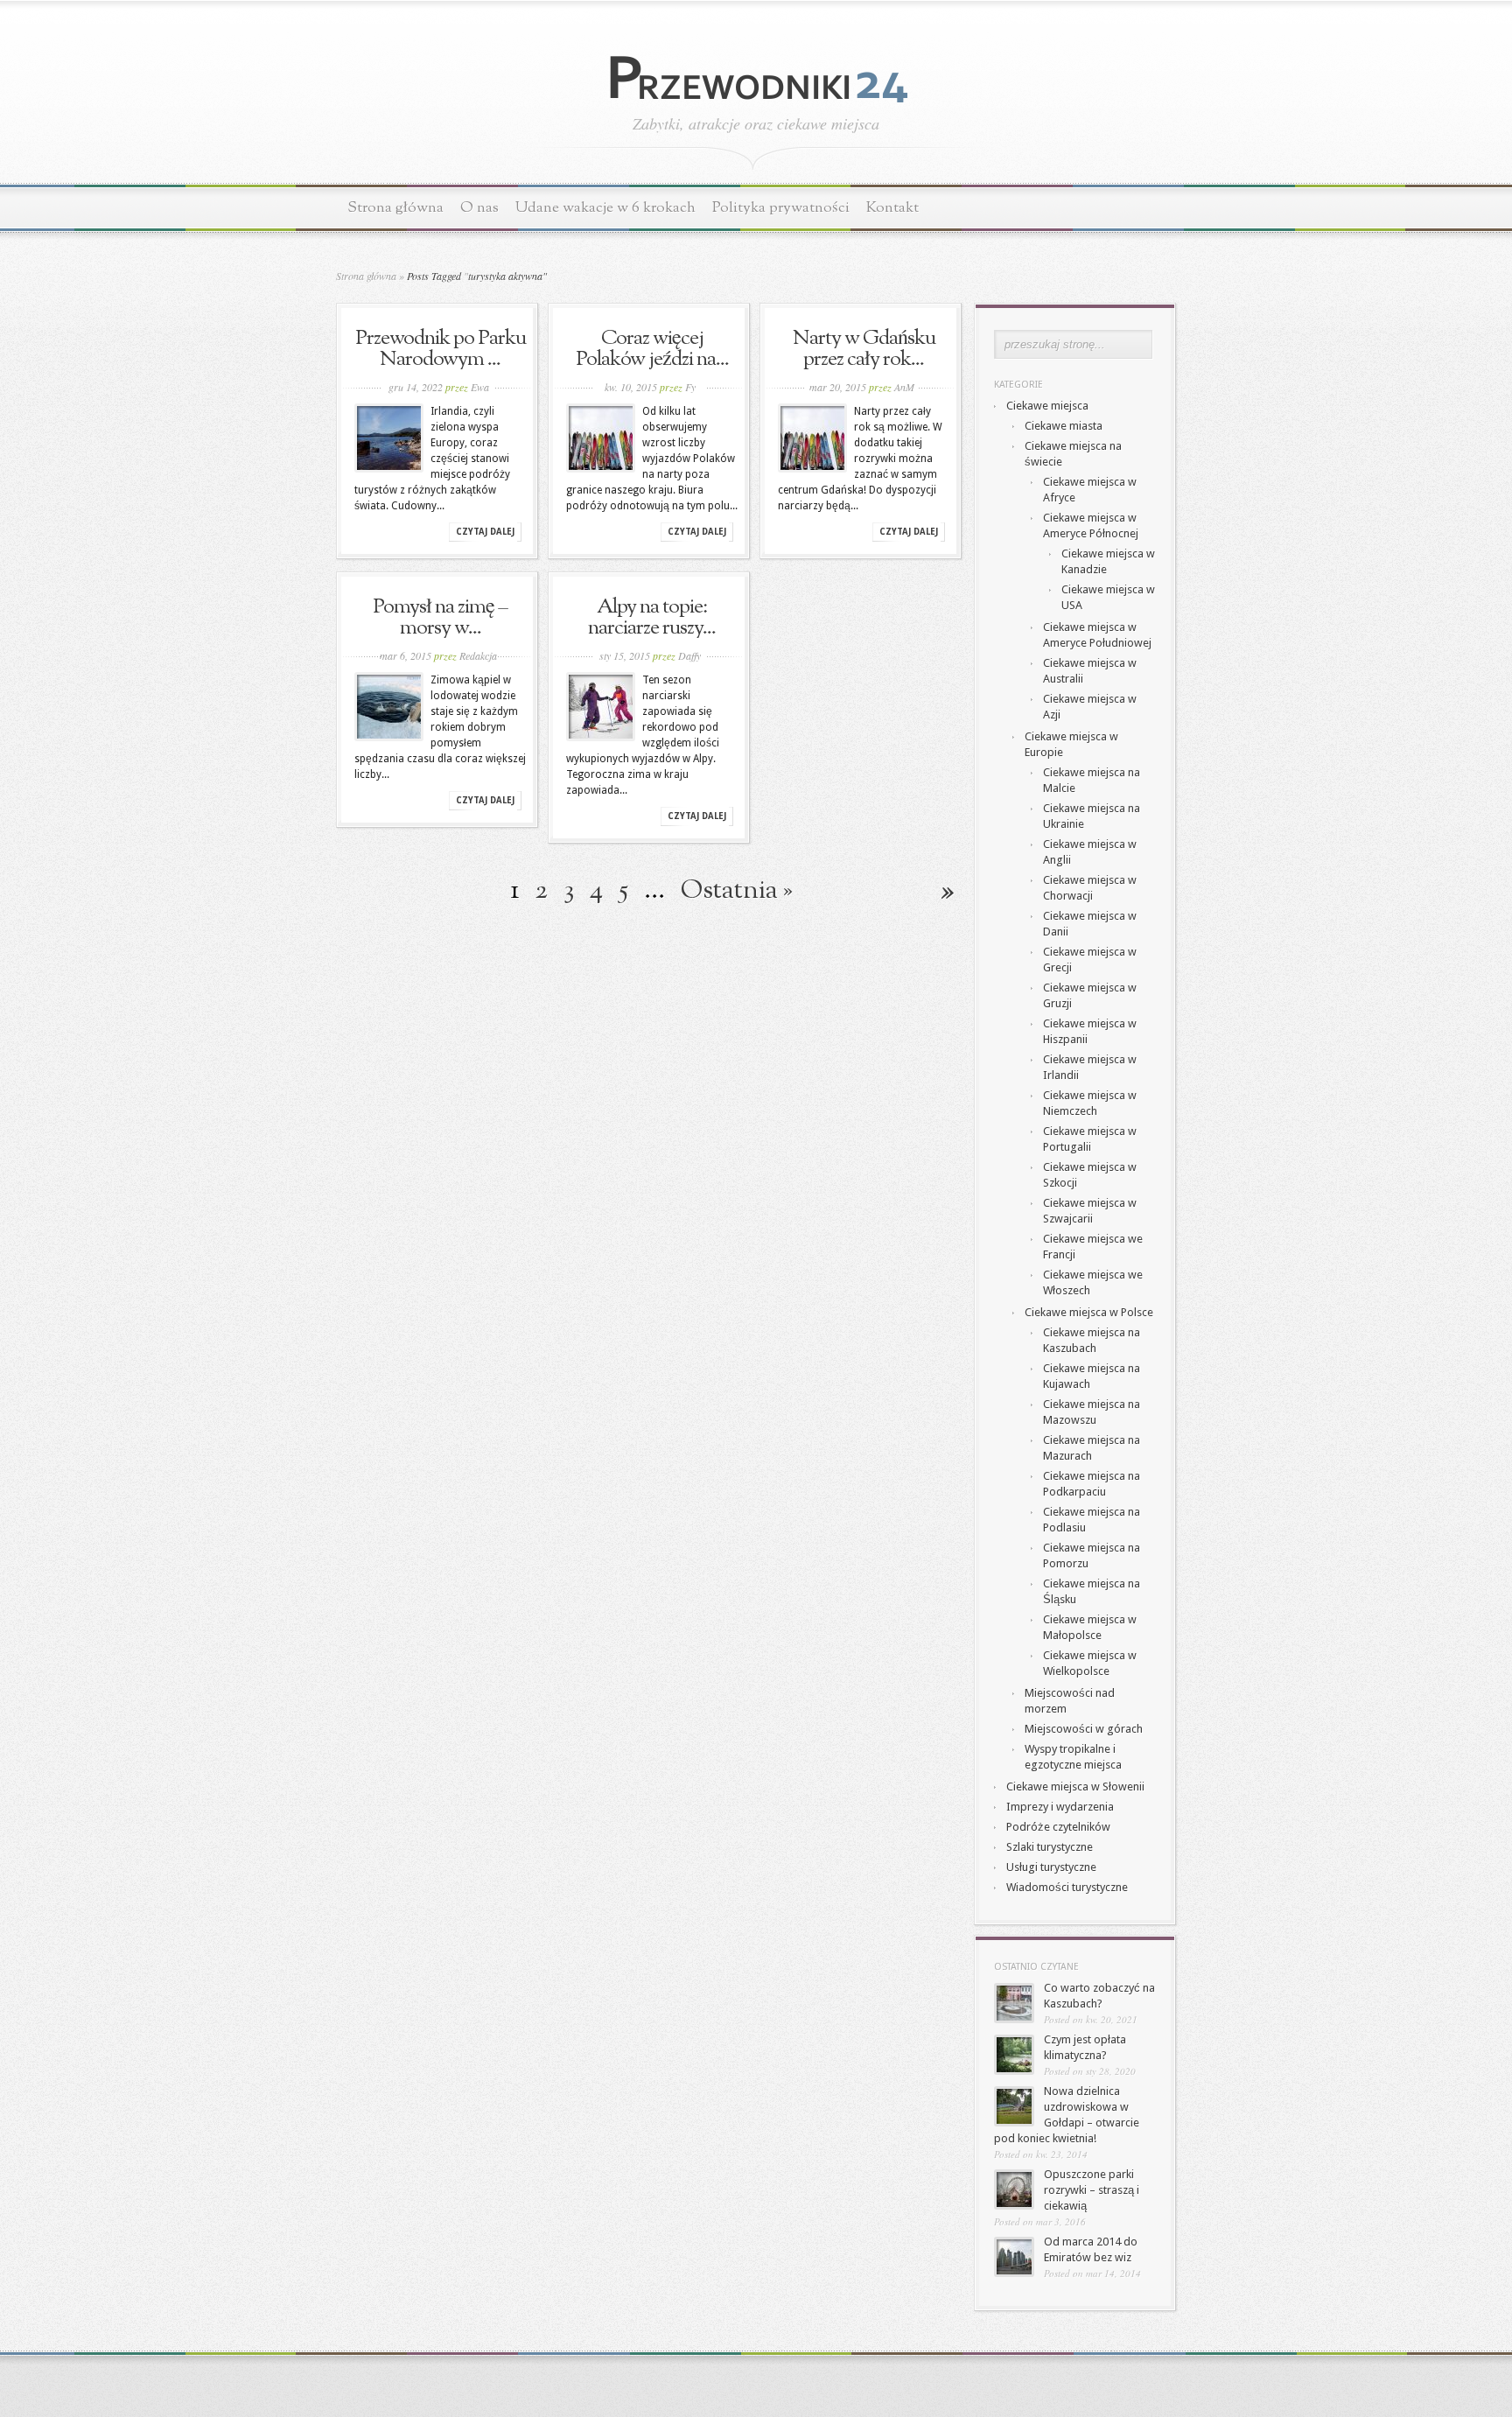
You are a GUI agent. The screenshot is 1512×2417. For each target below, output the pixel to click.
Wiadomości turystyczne (1067, 1887)
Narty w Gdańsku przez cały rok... (864, 349)
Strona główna (395, 208)
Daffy (689, 655)
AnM (904, 387)
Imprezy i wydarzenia (1060, 1807)
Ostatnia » (737, 891)
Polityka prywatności (781, 208)
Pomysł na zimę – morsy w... (440, 618)
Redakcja (478, 655)
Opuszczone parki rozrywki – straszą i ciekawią (1092, 2190)
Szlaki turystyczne (1050, 1847)
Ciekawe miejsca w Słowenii (1075, 1786)
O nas (479, 208)
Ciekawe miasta (1064, 426)
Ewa (480, 387)
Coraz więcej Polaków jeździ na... (652, 349)
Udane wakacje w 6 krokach (605, 208)
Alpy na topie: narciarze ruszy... (652, 618)
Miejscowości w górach (1084, 1729)
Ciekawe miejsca (1047, 406)
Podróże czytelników (1058, 1827)
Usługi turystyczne (1051, 1867)
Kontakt (892, 208)
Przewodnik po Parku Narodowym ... (441, 349)
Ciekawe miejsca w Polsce (1089, 1312)
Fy (690, 387)
